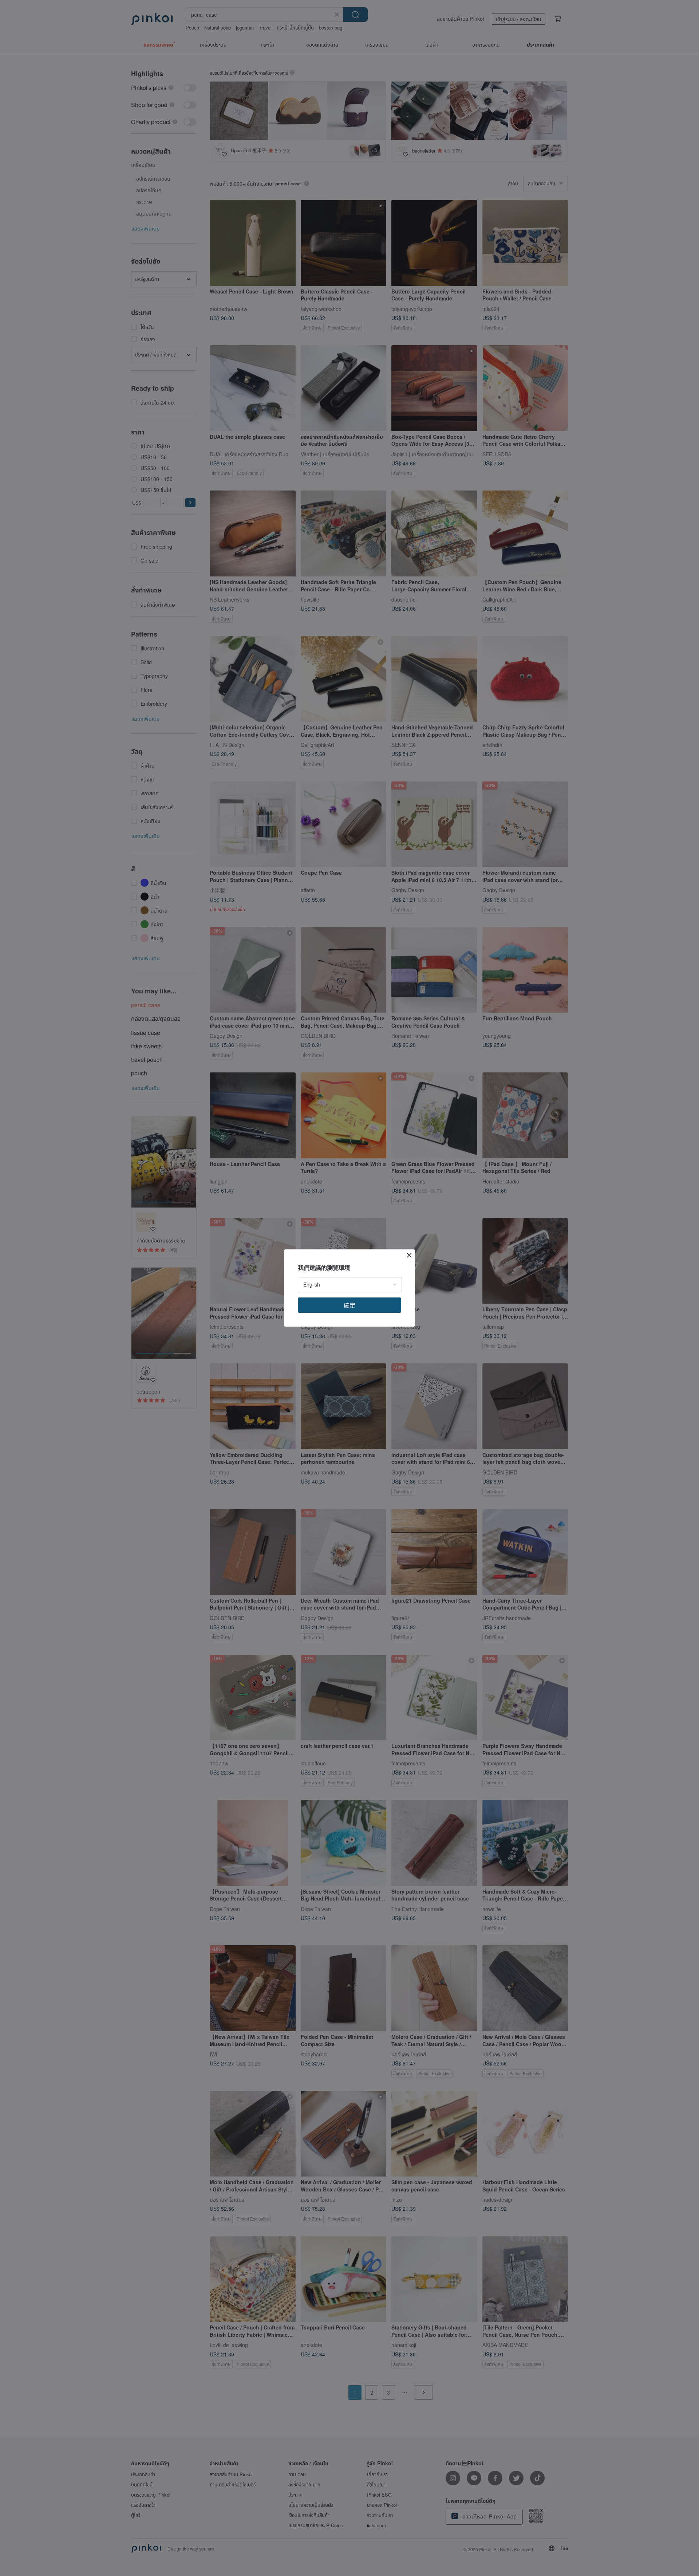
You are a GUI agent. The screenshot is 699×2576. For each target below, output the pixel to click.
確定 (349, 1305)
